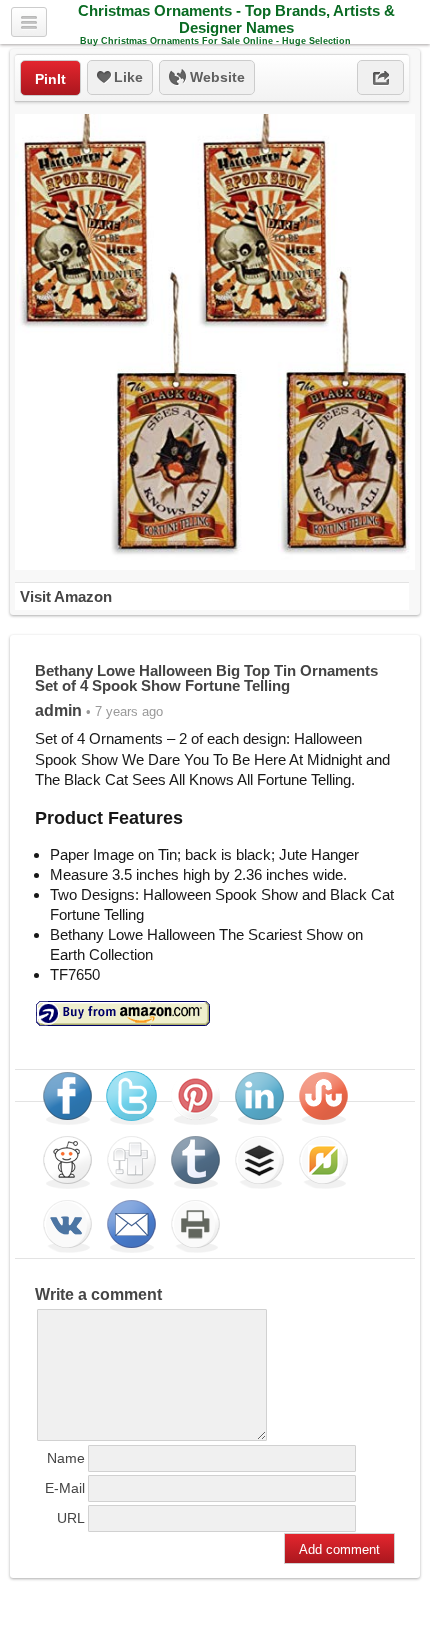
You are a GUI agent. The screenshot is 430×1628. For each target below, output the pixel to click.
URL (71, 1518)
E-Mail (65, 1488)
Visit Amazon (66, 596)
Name (66, 1458)
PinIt (50, 79)
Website (215, 77)
